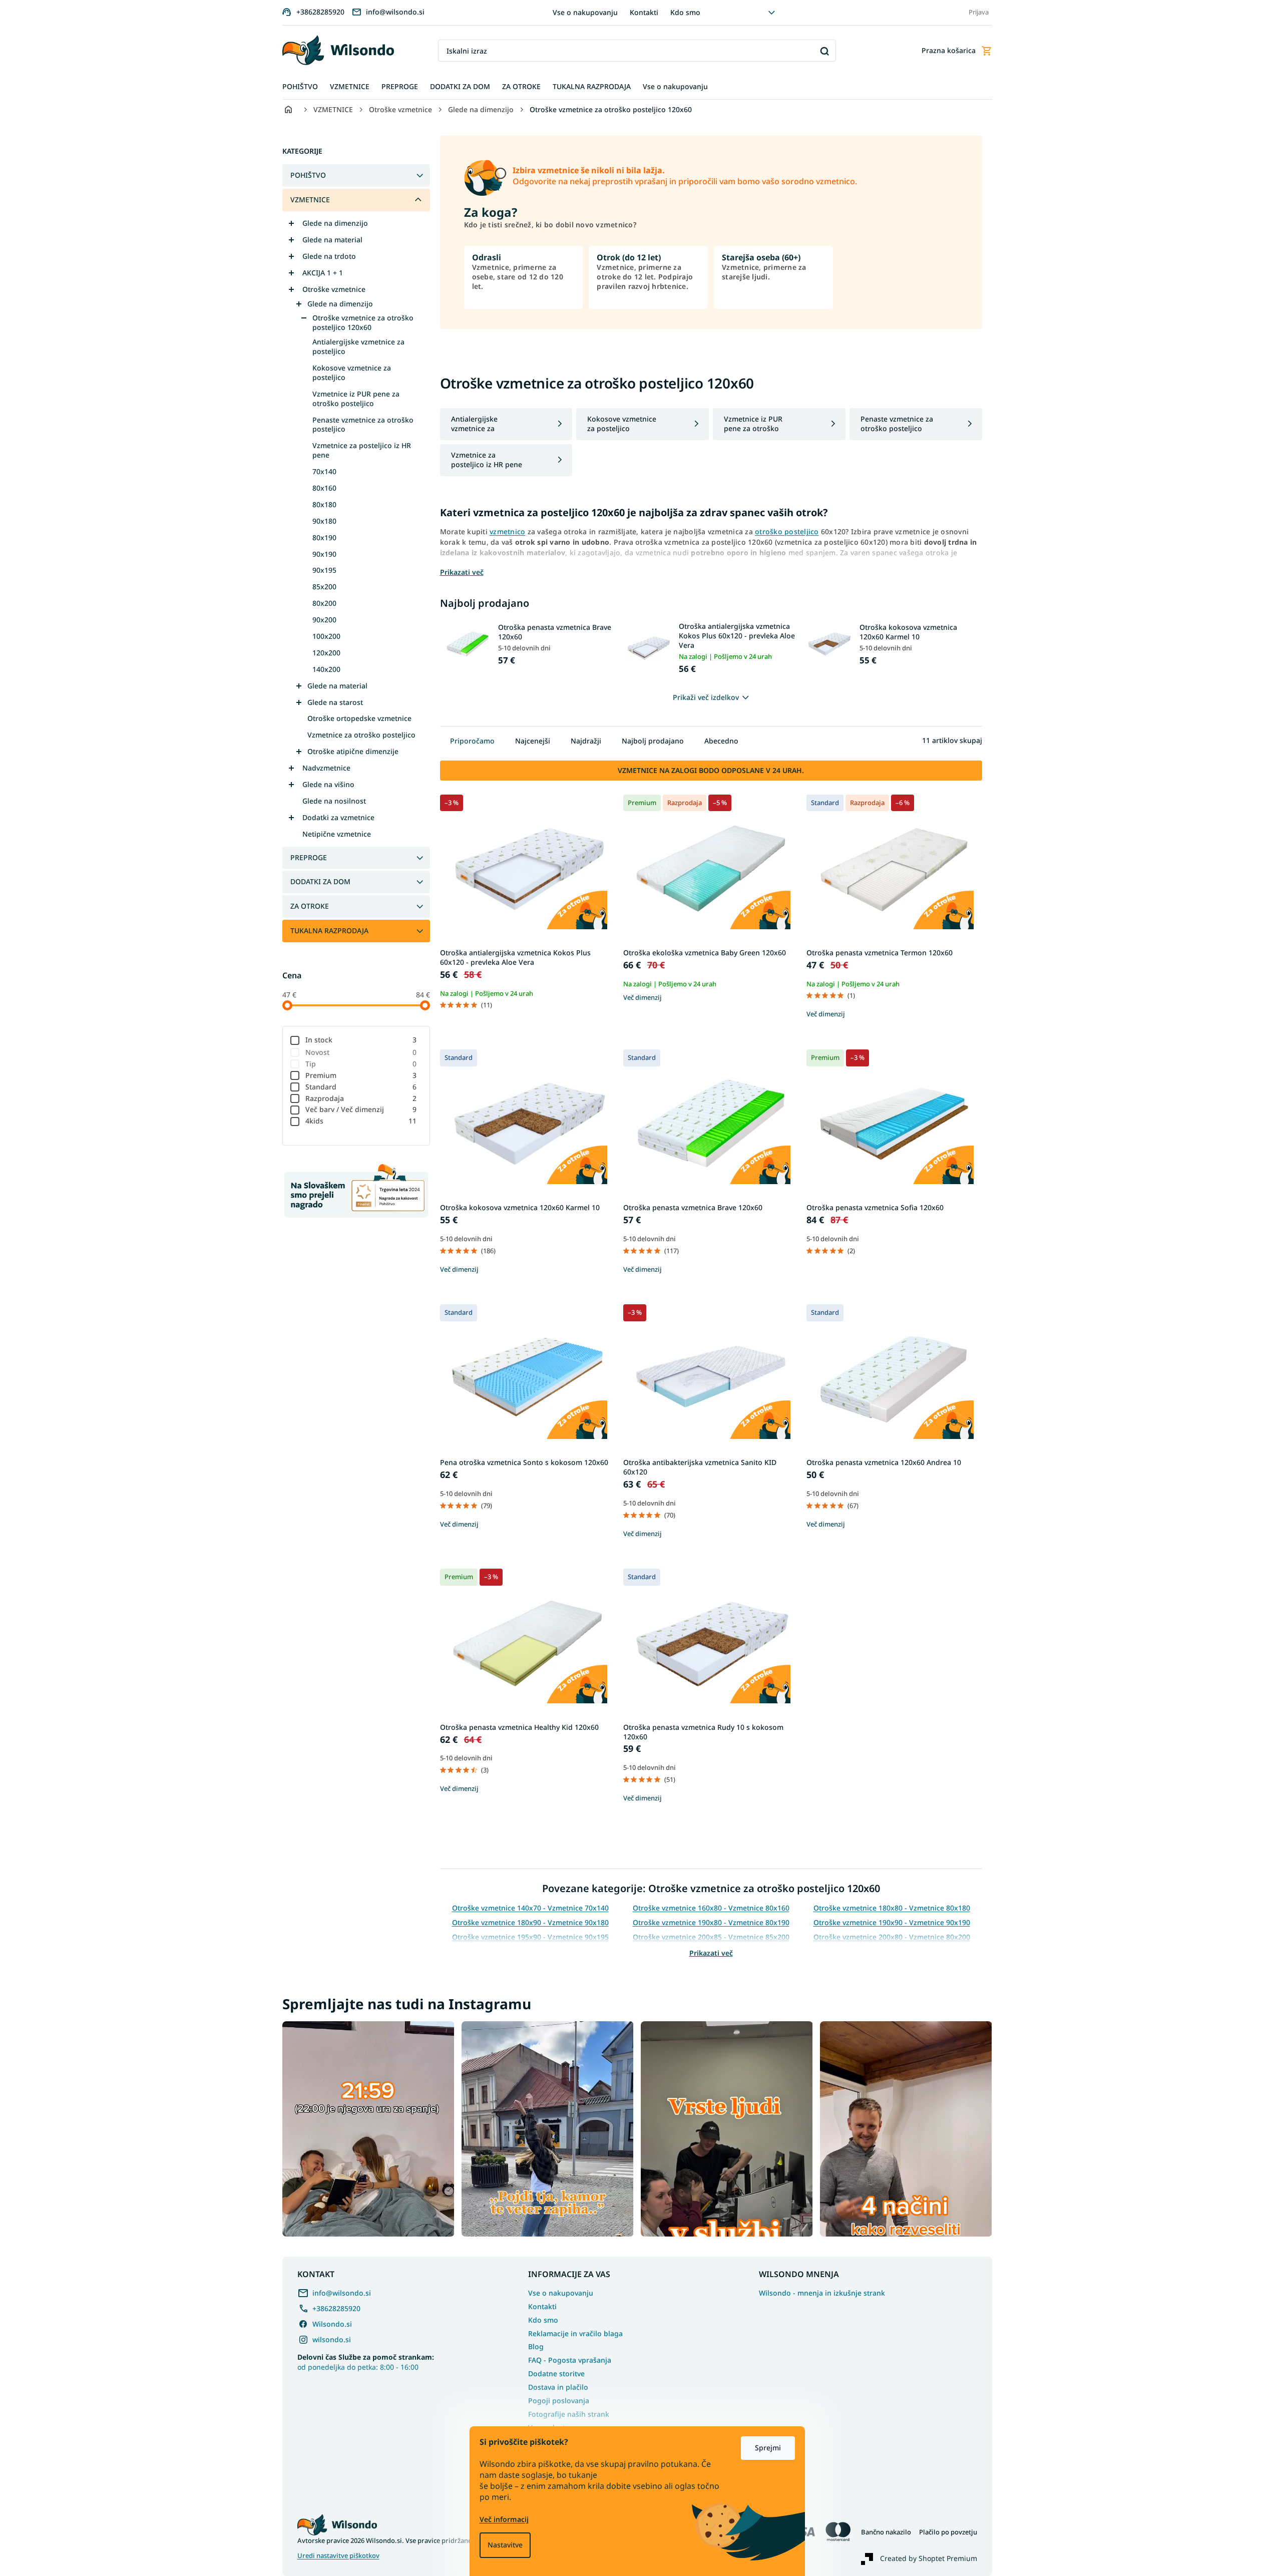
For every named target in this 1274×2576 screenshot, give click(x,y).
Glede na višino (328, 784)
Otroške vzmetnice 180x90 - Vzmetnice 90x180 (530, 1922)
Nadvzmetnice (326, 768)
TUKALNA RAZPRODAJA (329, 931)
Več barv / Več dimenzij (361, 1109)
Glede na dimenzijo (335, 223)
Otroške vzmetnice (334, 289)
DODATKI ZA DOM (320, 881)
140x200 (326, 669)
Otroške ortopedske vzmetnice (359, 718)
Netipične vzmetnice (337, 834)
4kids (361, 1121)
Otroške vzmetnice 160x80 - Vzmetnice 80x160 (711, 1908)
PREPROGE (309, 857)
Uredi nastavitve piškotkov (338, 2556)
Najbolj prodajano (653, 741)
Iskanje (825, 51)
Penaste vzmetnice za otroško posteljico (363, 425)
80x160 (324, 488)
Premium (361, 1075)
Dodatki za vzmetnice (338, 817)
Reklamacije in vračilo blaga (575, 2333)
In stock (361, 1040)
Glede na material (332, 240)
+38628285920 (336, 2308)
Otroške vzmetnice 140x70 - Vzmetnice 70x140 (530, 1908)
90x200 (324, 620)
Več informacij (504, 2519)
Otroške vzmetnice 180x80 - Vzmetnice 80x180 (892, 1908)
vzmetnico (507, 531)
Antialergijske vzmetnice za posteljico (358, 346)
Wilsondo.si (332, 2324)
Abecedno (721, 741)
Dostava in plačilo (558, 2387)
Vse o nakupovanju (585, 12)
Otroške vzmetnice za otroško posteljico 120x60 (363, 322)
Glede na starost (335, 702)
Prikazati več (711, 1953)
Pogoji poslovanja (559, 2401)
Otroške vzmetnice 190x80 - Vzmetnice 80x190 (711, 1922)
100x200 (326, 636)
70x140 (324, 471)
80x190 (324, 537)
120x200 (326, 653)
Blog (536, 2346)
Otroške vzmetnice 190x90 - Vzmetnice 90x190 (892, 1922)
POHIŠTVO (308, 175)
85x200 (324, 587)
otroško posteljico (787, 531)
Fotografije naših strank (569, 2414)
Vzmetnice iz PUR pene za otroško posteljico (356, 399)
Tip (361, 1064)
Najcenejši (533, 741)
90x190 (324, 554)
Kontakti (644, 12)
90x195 (324, 570)
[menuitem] (300, 87)
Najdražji (586, 741)
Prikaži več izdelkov (706, 697)
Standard (361, 1087)
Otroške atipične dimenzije (353, 751)
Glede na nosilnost (334, 801)
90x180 (324, 521)
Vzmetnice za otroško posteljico (361, 735)
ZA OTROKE (310, 906)
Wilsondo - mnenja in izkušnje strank (822, 2293)
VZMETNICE (310, 200)
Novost (361, 1052)
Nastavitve (505, 2545)
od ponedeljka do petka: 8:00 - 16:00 (366, 2362)
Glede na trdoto (329, 256)
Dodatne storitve (556, 2373)
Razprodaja (361, 1098)
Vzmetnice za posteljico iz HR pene (362, 450)
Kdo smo (685, 12)
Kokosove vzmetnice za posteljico (352, 373)
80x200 (324, 603)
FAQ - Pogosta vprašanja (570, 2360)
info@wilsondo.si (342, 2293)
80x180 (324, 504)
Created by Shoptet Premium (929, 2558)
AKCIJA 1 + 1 (323, 273)
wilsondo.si (332, 2339)
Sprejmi (768, 2448)
